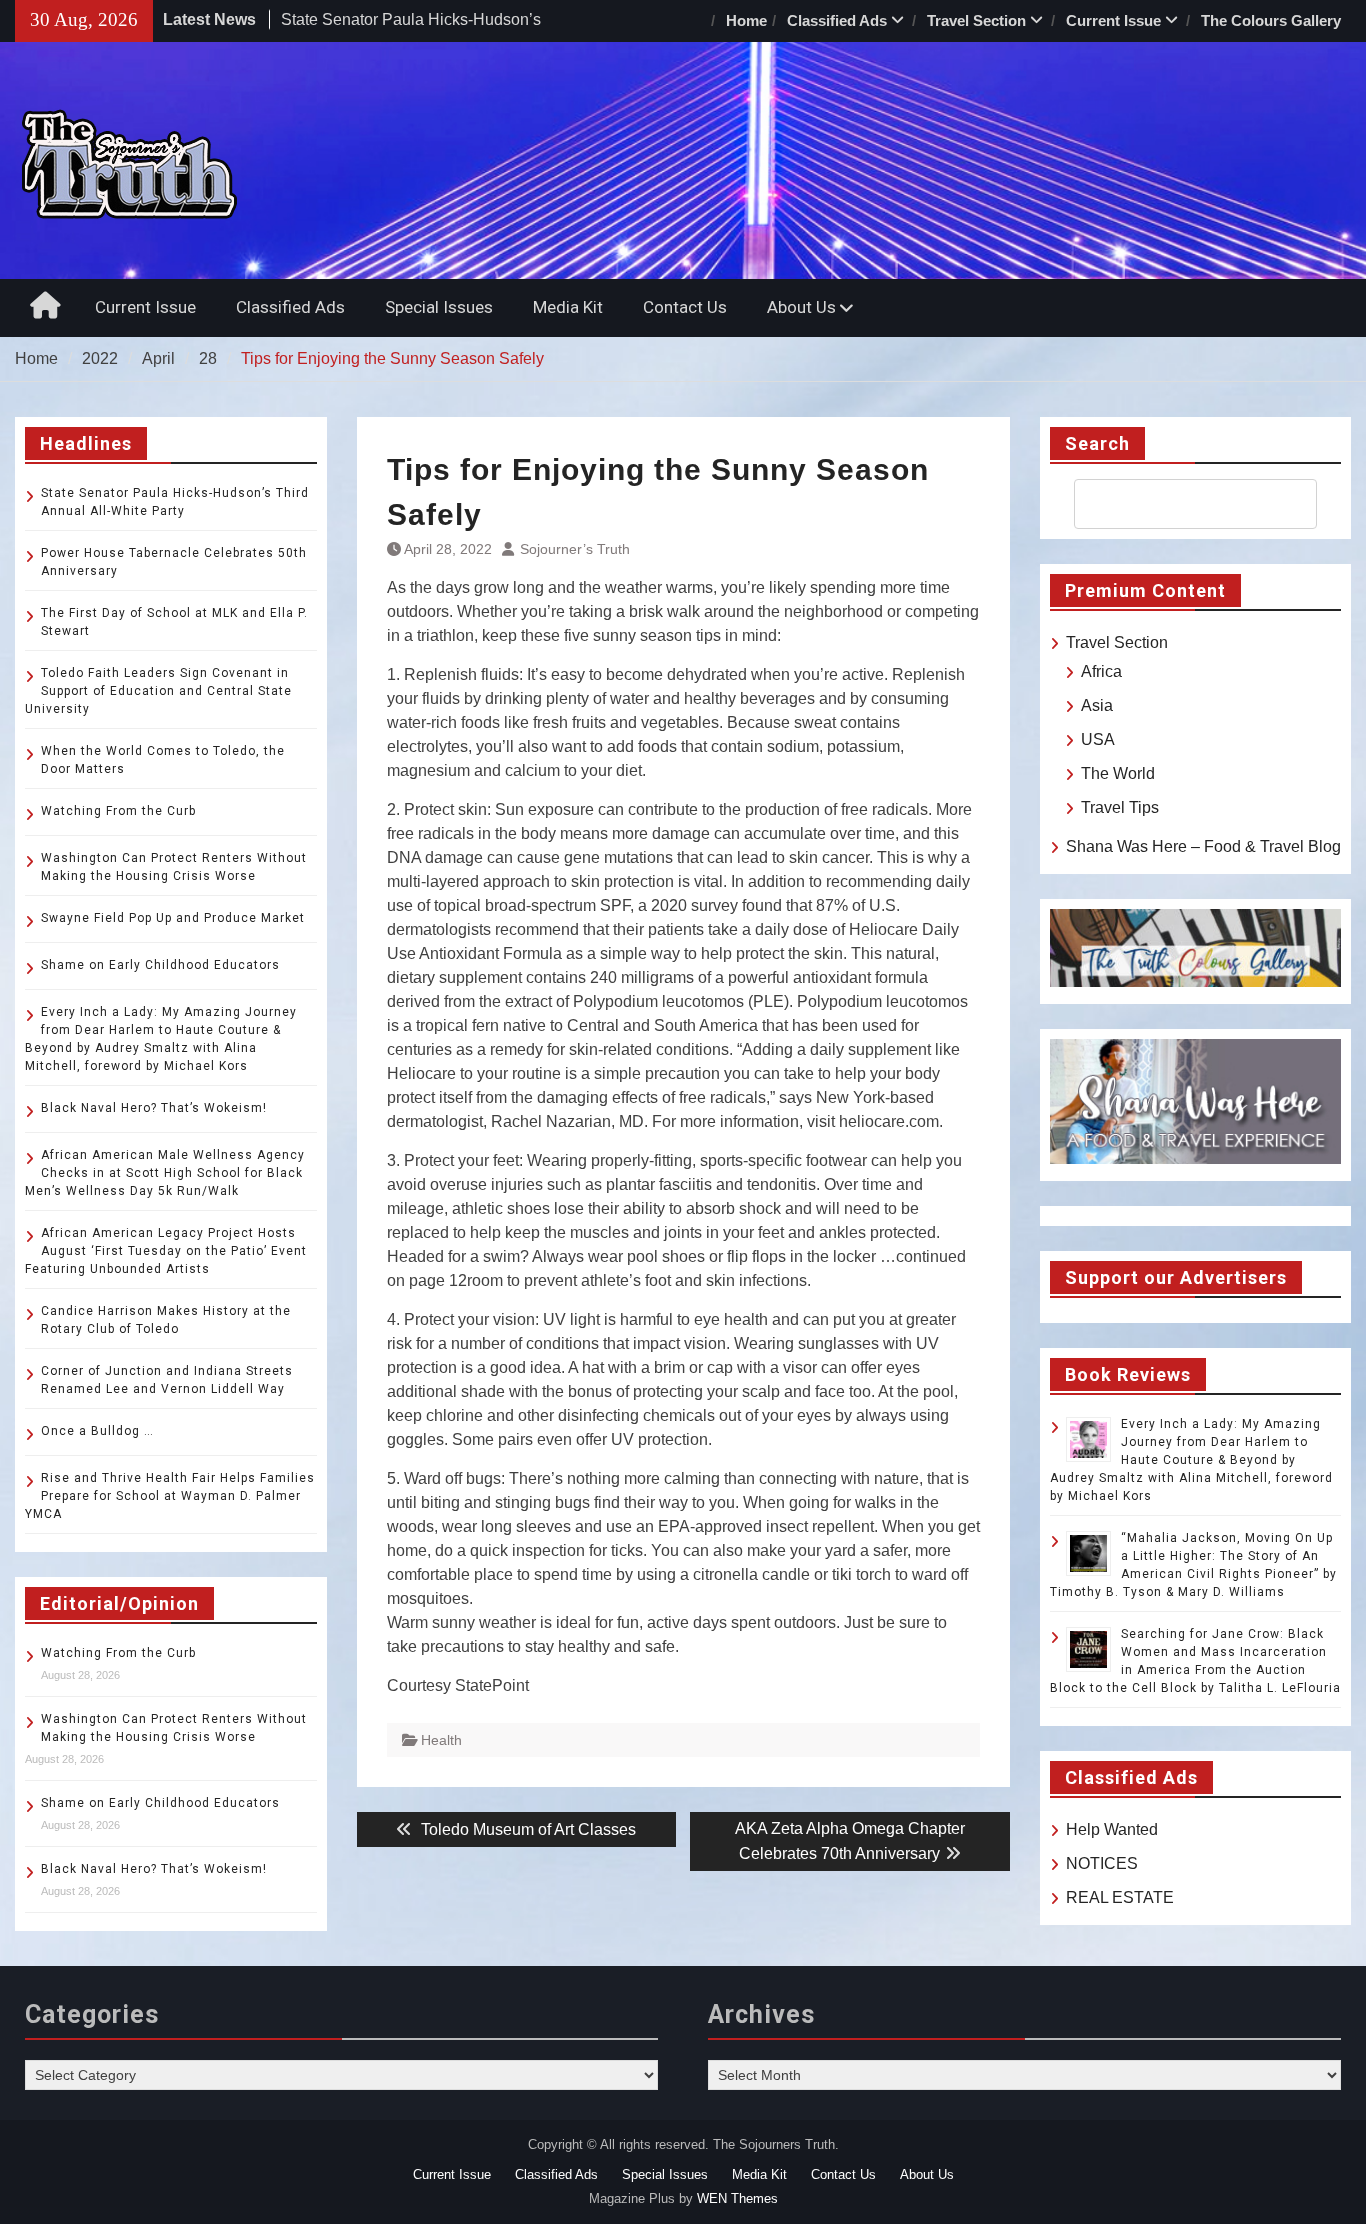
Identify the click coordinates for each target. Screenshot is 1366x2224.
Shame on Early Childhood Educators (160, 965)
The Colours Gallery (1271, 20)
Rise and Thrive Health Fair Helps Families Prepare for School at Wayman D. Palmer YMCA (170, 1496)
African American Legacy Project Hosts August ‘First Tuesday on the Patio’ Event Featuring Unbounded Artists (166, 1251)
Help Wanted (1112, 1829)
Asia (1097, 705)
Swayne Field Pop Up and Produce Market (173, 918)
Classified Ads (837, 20)
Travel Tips (1120, 807)
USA (1098, 739)
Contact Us (685, 307)
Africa (1101, 671)
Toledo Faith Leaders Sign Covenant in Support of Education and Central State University (158, 691)
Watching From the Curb (118, 811)
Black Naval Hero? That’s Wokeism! (154, 1108)
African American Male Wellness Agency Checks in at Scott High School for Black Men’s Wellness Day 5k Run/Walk (165, 1173)
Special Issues (439, 307)
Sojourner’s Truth (575, 549)
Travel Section (976, 20)
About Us (801, 307)
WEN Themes (737, 2198)
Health (441, 1740)
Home (746, 20)
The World (1118, 773)
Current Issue (1113, 20)
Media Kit (568, 307)
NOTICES (1102, 1863)
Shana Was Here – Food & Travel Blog (1203, 846)
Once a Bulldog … (97, 1431)
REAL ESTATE (1120, 1897)
